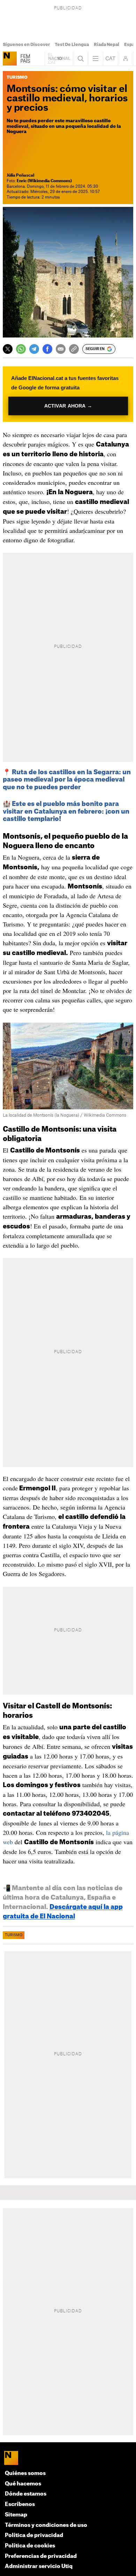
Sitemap (16, 2515)
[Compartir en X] (8, 349)
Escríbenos (20, 2504)
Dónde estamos (26, 2494)
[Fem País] (10, 59)
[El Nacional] (68, 2459)
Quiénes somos (25, 2473)
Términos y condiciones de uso (46, 2525)
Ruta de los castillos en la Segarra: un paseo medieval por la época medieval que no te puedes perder (67, 780)
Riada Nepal (107, 45)
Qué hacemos (23, 2484)
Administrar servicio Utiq (39, 2566)
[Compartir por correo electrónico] (61, 349)
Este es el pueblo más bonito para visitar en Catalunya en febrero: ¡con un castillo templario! (66, 811)
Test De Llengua (72, 45)
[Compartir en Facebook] (47, 349)
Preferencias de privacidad (41, 2556)
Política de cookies (30, 2546)
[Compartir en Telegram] (34, 349)
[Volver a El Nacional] (59, 59)
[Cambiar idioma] (111, 59)
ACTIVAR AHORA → (68, 406)
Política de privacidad (34, 2535)
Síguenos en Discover (26, 45)
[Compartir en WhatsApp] (21, 349)
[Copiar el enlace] (74, 349)
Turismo (14, 1935)
